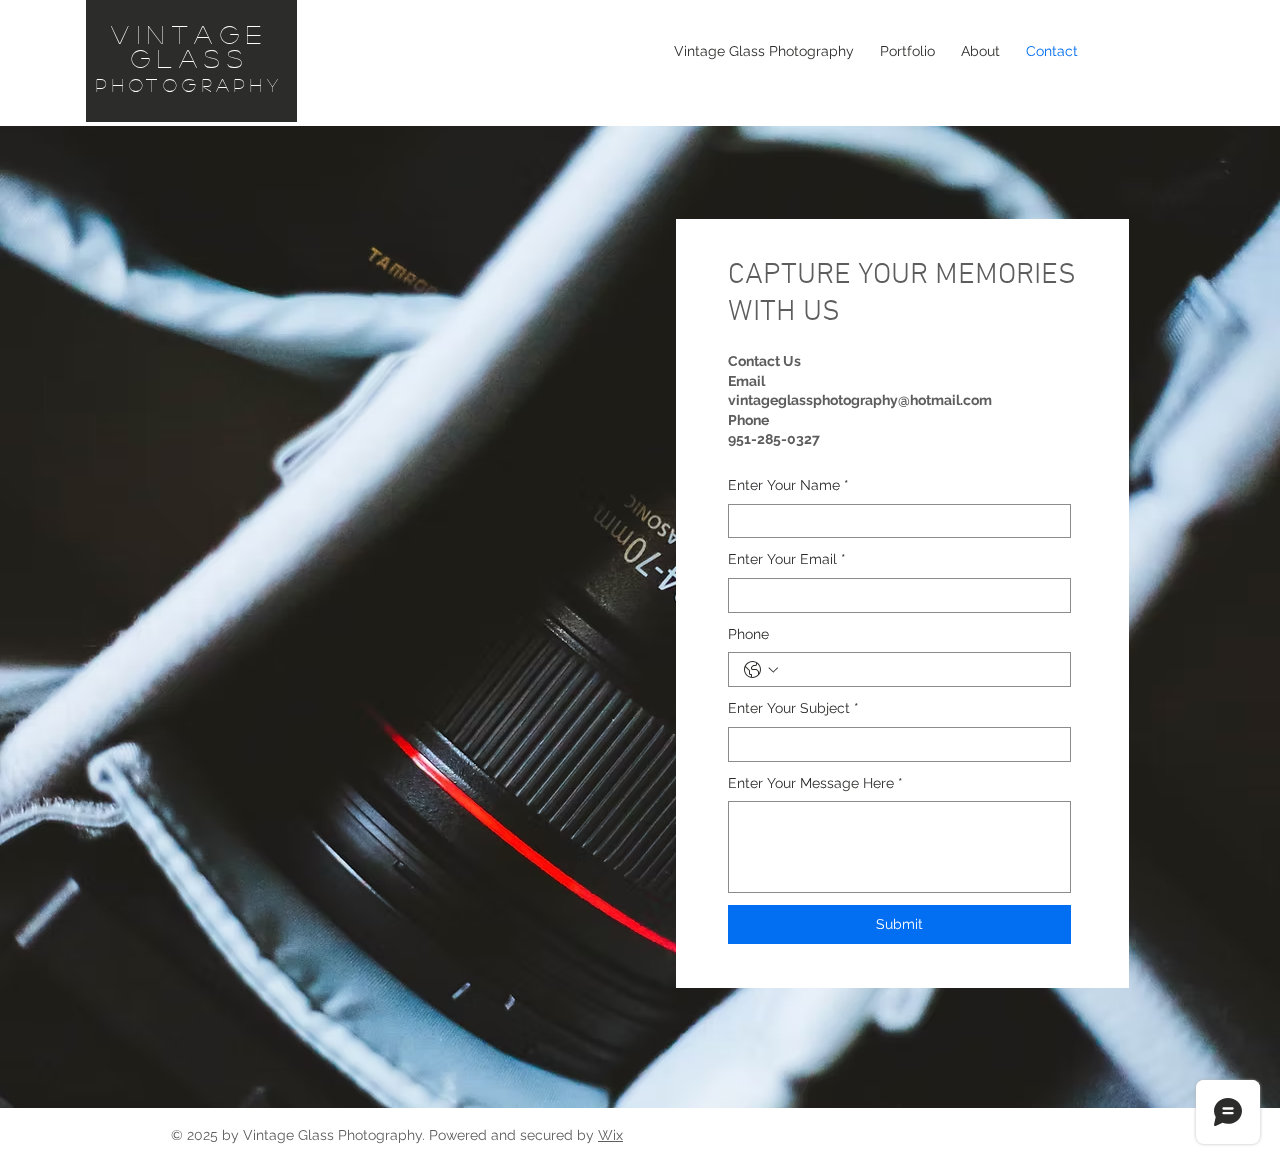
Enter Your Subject (793, 708)
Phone (748, 634)
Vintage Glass (190, 46)
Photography (189, 85)
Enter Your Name (788, 485)
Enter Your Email (787, 559)
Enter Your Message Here (815, 783)
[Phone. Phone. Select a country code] (761, 670)
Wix (610, 1135)
